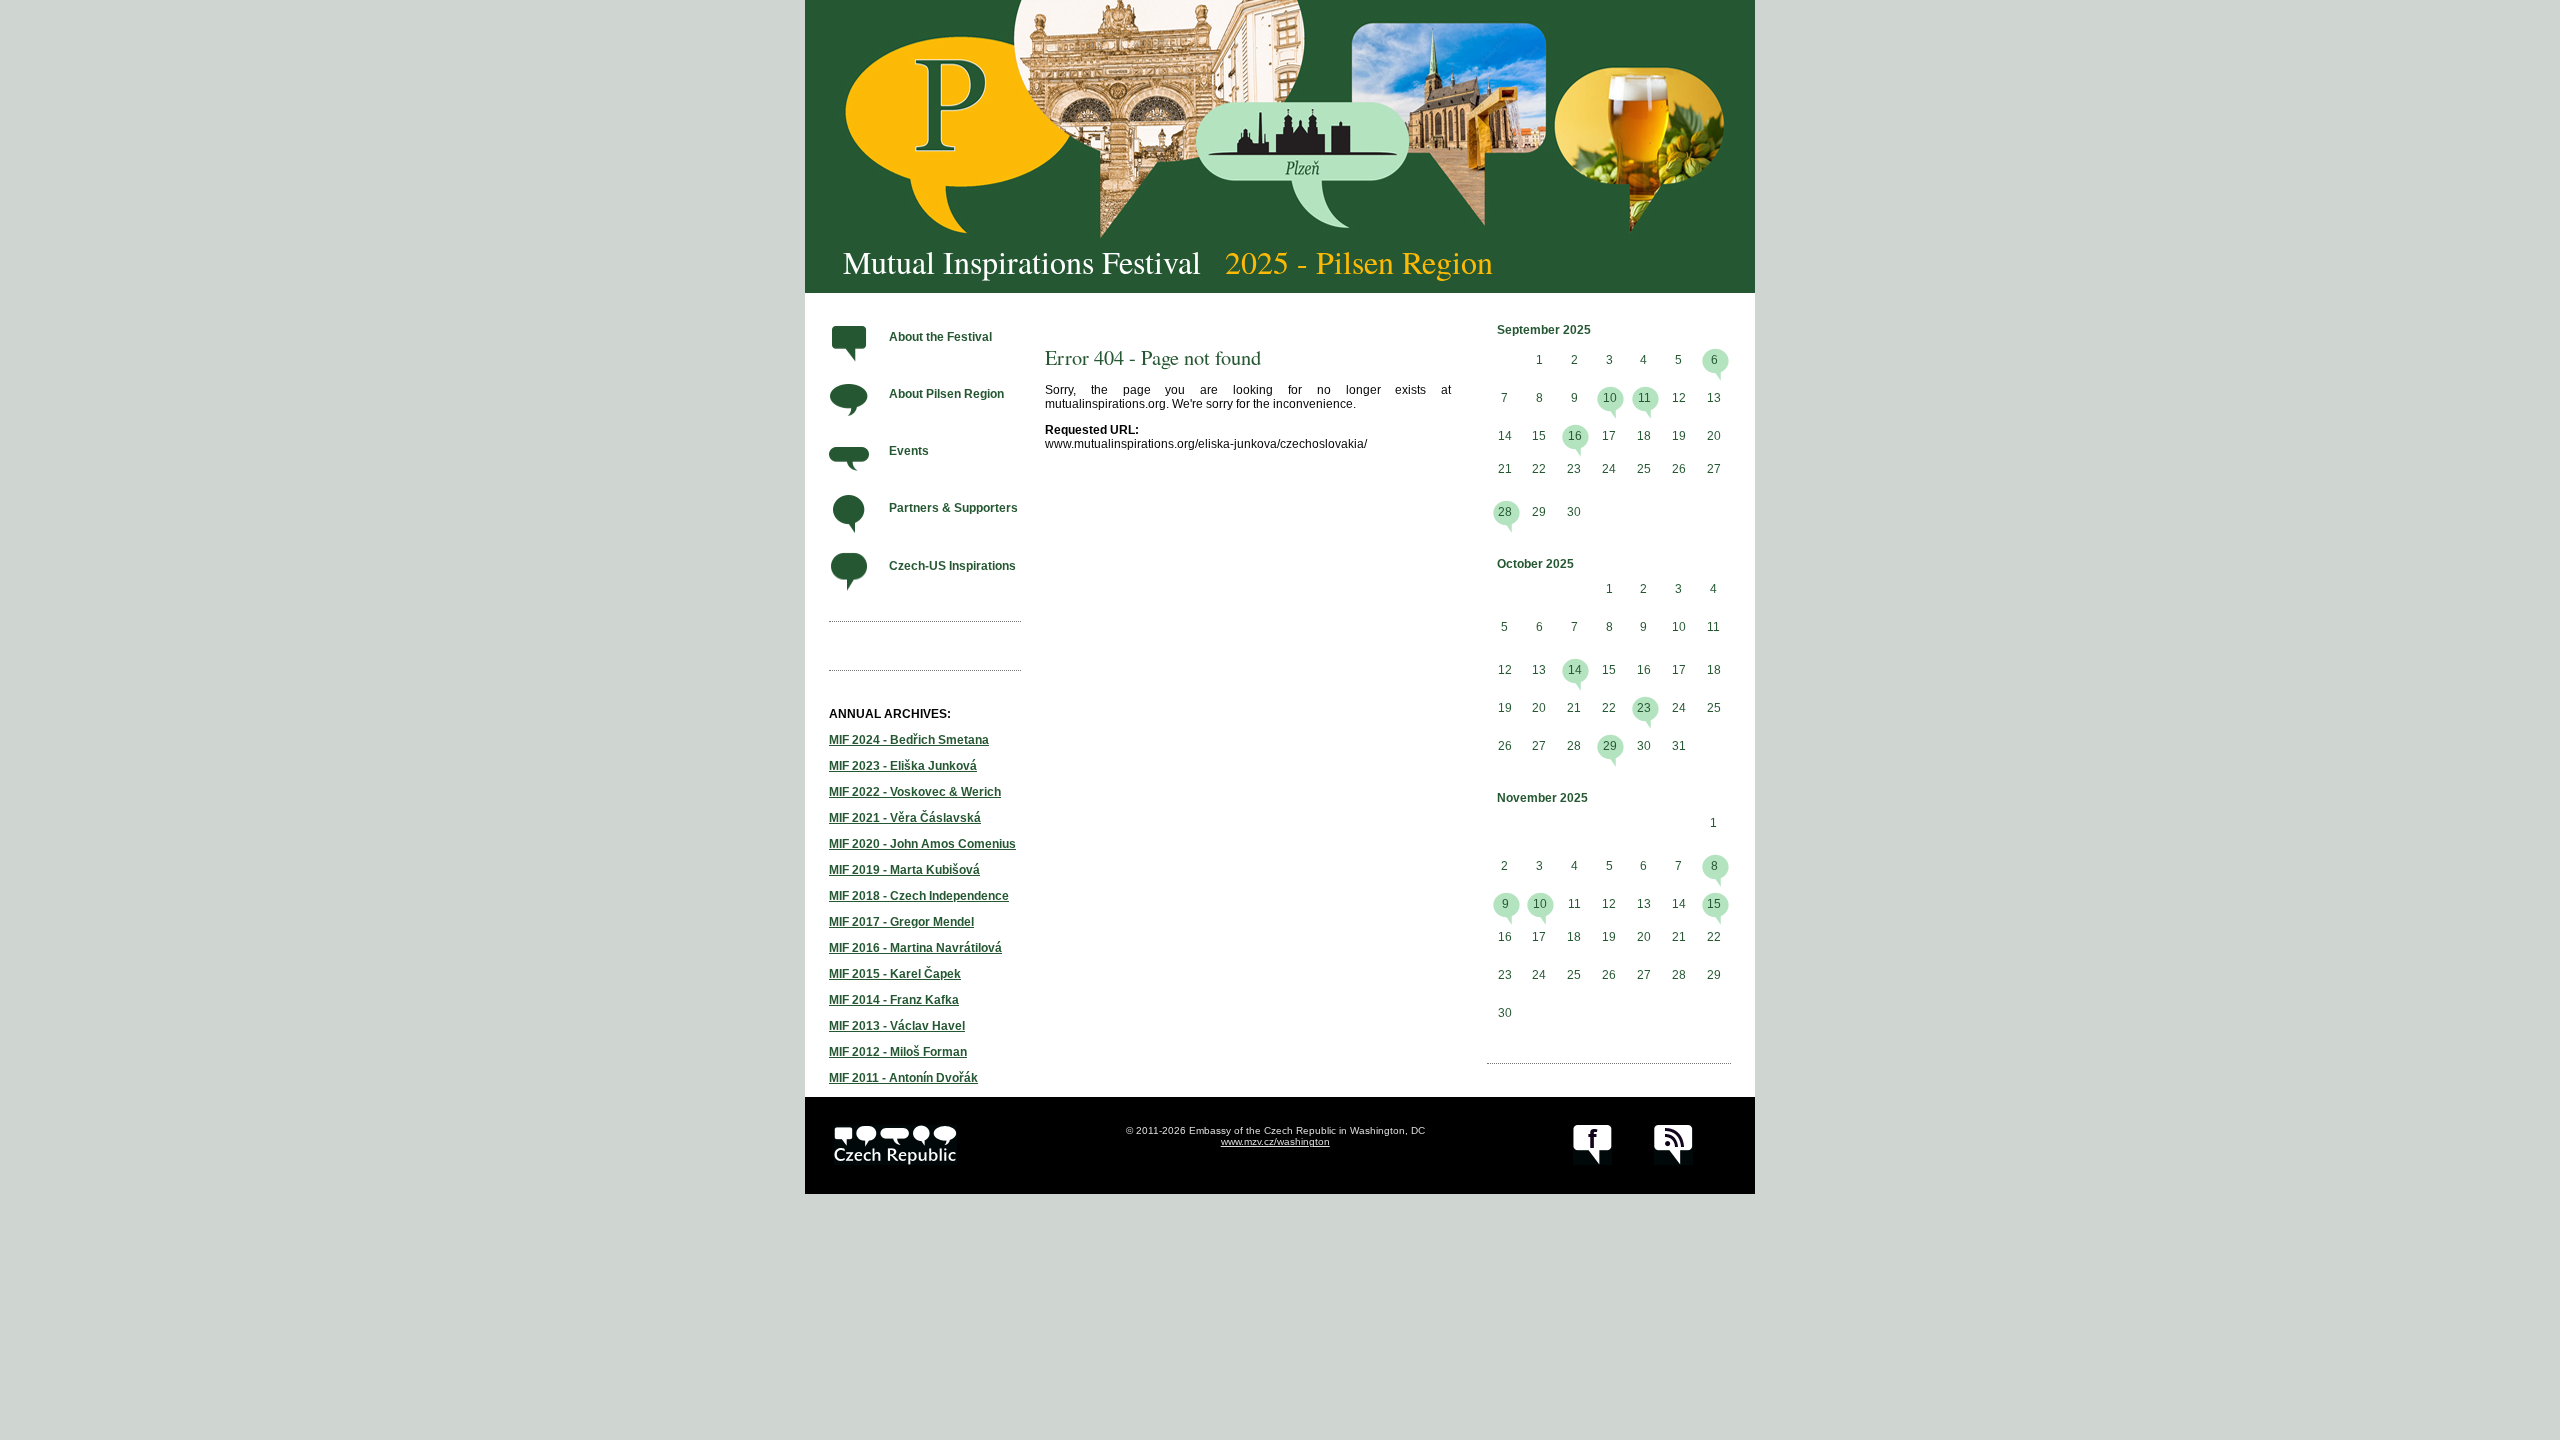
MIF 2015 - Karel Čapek (895, 974)
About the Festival (940, 337)
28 (1505, 512)
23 (1644, 708)
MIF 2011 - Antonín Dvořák (903, 1078)
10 (1610, 398)
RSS (1673, 1145)
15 (1714, 904)
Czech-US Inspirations (952, 566)
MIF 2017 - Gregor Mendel (901, 922)
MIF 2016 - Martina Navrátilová (915, 948)
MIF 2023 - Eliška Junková (903, 766)
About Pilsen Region (946, 394)
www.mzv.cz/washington (1275, 1141)
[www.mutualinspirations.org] (1280, 120)
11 (1644, 398)
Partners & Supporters (953, 508)
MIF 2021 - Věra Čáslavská (905, 818)
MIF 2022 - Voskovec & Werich (915, 792)
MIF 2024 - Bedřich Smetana (909, 740)
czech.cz (895, 1145)
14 (1575, 670)
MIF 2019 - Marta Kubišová (904, 870)
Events (909, 451)
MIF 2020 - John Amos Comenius (922, 844)
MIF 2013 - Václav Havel (897, 1026)
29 (1610, 746)
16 (1575, 436)
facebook (1592, 1145)
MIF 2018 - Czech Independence (919, 896)
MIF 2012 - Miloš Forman (898, 1052)
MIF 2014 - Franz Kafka (894, 1000)
